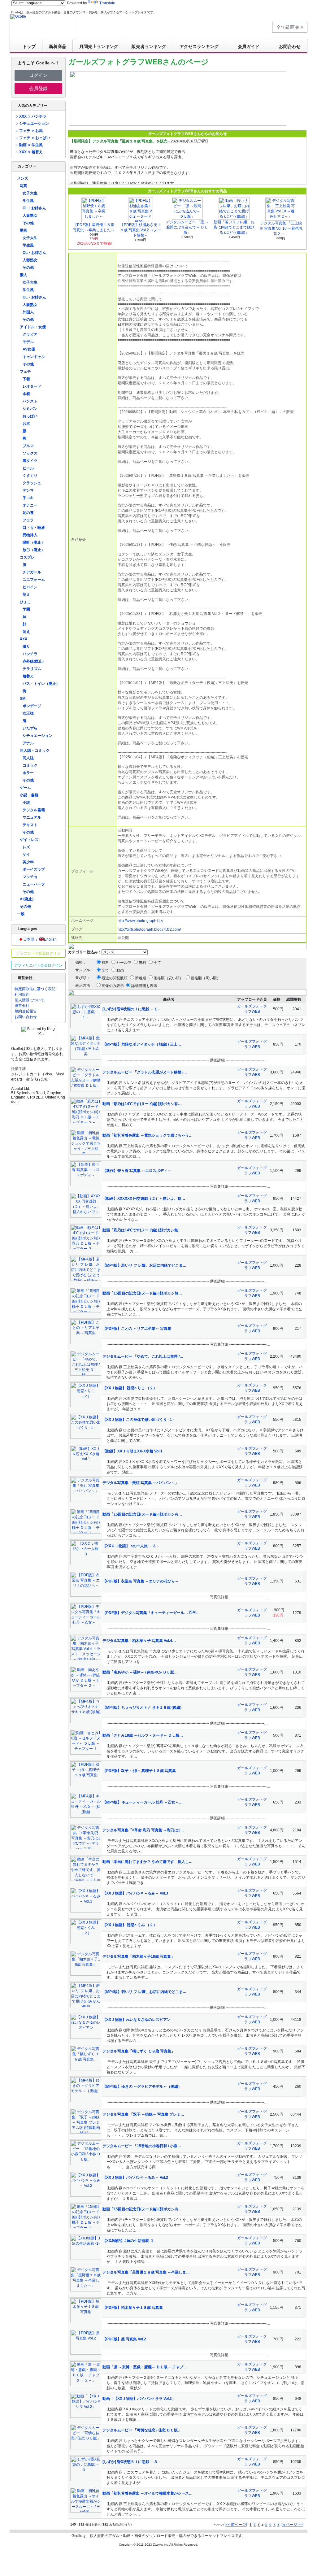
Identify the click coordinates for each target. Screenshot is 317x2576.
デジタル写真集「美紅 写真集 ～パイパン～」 (141, 1483)
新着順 (141, 978)
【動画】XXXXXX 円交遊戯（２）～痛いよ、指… (144, 1199)
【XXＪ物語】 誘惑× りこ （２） (130, 1388)
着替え (28, 676)
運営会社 (22, 1006)
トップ (29, 46)
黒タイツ (30, 461)
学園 (26, 609)
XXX (24, 639)
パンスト (30, 401)
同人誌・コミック (35, 751)
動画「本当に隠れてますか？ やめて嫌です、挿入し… (148, 1862)
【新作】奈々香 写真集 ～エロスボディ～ (137, 1171)
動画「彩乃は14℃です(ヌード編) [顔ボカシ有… (142, 1104)
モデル (28, 342)
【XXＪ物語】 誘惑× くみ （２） (130, 1925)
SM (23, 698)
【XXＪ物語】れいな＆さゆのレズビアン (137, 2020)
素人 (24, 275)
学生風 (28, 201)
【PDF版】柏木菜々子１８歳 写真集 (133, 2308)
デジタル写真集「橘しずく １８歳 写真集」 (139, 2051)
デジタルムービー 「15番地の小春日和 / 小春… (142, 2146)
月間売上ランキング (99, 46)
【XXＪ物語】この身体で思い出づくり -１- (138, 1420)
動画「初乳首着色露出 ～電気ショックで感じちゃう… (148, 1135)
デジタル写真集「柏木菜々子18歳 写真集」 (139, 1956)
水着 (26, 394)
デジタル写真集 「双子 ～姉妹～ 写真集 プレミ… (143, 2114)
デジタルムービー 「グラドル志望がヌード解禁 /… (145, 1072)
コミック (30, 765)
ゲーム (25, 788)
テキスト (30, 825)
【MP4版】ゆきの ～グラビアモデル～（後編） (142, 2086)
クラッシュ (32, 483)
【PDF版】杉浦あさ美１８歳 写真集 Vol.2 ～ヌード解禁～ (141, 230)
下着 (26, 379)
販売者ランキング (149, 46)
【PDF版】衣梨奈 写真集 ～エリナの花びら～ (141, 1581)
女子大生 (30, 193)
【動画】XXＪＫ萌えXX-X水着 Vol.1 (132, 1451)
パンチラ (30, 654)
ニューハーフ (34, 884)
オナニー (30, 505)
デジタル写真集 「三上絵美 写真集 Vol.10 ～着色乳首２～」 (281, 228)
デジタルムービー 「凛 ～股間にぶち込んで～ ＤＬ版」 (187, 227)
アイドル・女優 (33, 327)
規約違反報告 (26, 1011)
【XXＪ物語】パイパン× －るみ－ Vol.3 (135, 1893)
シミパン (30, 409)
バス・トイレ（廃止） (41, 684)
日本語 (29, 939)
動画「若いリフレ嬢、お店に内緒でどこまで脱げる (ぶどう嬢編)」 (234, 227)
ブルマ (28, 446)
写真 (24, 186)
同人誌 (28, 758)
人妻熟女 (30, 215)
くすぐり (30, 476)
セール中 (124, 963)
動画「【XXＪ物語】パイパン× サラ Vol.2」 (139, 2399)
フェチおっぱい (35, 138)
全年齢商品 (288, 27)
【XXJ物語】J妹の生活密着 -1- (128, 2241)
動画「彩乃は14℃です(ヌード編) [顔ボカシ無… (142, 1230)
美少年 (28, 862)
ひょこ (25, 602)
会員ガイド (249, 46)
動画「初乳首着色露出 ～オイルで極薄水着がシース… (148, 2493)
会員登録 (38, 88)
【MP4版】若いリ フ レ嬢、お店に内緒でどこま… (144, 1265)
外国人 (28, 312)
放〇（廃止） (34, 550)
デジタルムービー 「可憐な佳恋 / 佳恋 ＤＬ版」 (142, 2430)
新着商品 (58, 46)
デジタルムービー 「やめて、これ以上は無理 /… (143, 1356)
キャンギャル (34, 357)
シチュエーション (34, 124)
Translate (107, 3)
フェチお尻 (31, 131)
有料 (105, 963)
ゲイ (26, 855)
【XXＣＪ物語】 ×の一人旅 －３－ (131, 1546)
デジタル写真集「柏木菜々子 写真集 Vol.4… (139, 1641)
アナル (28, 743)
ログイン (38, 75)
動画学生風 (31, 145)
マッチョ (30, 877)
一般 (21, 914)
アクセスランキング (199, 46)
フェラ (28, 520)
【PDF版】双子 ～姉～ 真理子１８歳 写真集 (139, 1771)
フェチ (25, 372)
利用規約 (22, 994)
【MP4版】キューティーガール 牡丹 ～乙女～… (143, 1802)
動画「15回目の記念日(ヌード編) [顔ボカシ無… (142, 1293)
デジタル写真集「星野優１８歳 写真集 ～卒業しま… (146, 2272)
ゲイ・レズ (29, 840)
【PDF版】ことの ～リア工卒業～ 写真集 (137, 1329)
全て (157, 963)
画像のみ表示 (113, 986)
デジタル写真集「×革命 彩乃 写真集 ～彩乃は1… (143, 1830)
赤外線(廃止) (33, 661)
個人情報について (29, 1000)
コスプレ (27, 557)
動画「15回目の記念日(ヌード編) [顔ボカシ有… (142, 1514)
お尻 (26, 424)
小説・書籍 (29, 795)
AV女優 (29, 349)
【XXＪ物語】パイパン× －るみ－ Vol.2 (135, 2178)
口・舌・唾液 (34, 528)
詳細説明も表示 (144, 986)
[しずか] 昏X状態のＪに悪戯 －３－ (132, 2462)
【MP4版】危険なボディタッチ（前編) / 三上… (142, 1044)
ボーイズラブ (34, 869)
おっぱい (30, 416)
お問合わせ (290, 46)
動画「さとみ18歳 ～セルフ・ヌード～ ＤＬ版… (143, 1735)
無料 (142, 963)
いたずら (30, 728)
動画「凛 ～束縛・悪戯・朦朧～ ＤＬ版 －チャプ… (145, 2367)
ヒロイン (30, 587)
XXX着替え (31, 152)
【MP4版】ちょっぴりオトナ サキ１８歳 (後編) (142, 1708)
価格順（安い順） (168, 978)
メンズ (23, 178)
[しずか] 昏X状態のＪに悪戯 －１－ (132, 1009)
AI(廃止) (27, 899)
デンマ (28, 490)
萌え (26, 594)
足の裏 (28, 513)
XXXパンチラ (33, 116)
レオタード (32, 386)
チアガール (32, 572)
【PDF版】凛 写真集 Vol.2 (124, 2339)
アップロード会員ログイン (38, 953)
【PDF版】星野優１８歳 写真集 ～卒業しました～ (94, 227)
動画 (24, 230)
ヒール (28, 468)
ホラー (28, 773)
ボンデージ (32, 706)
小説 (26, 803)
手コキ (28, 498)
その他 (28, 223)
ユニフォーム (34, 580)
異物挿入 (30, 535)
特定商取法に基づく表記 (35, 989)
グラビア (30, 334)
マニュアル (32, 817)
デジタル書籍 (34, 810)
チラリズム (32, 669)
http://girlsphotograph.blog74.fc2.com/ (149, 929)
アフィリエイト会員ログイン (38, 965)
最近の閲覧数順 (115, 978)
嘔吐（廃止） (34, 542)
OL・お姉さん (34, 208)
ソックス (30, 453)
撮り (26, 646)
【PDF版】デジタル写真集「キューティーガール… (146, 1613)
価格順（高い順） (206, 978)
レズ (26, 847)
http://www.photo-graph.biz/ (140, 921)
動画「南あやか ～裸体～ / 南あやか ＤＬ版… (140, 1672)
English (50, 939)
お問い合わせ (26, 1017)
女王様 (28, 713)
